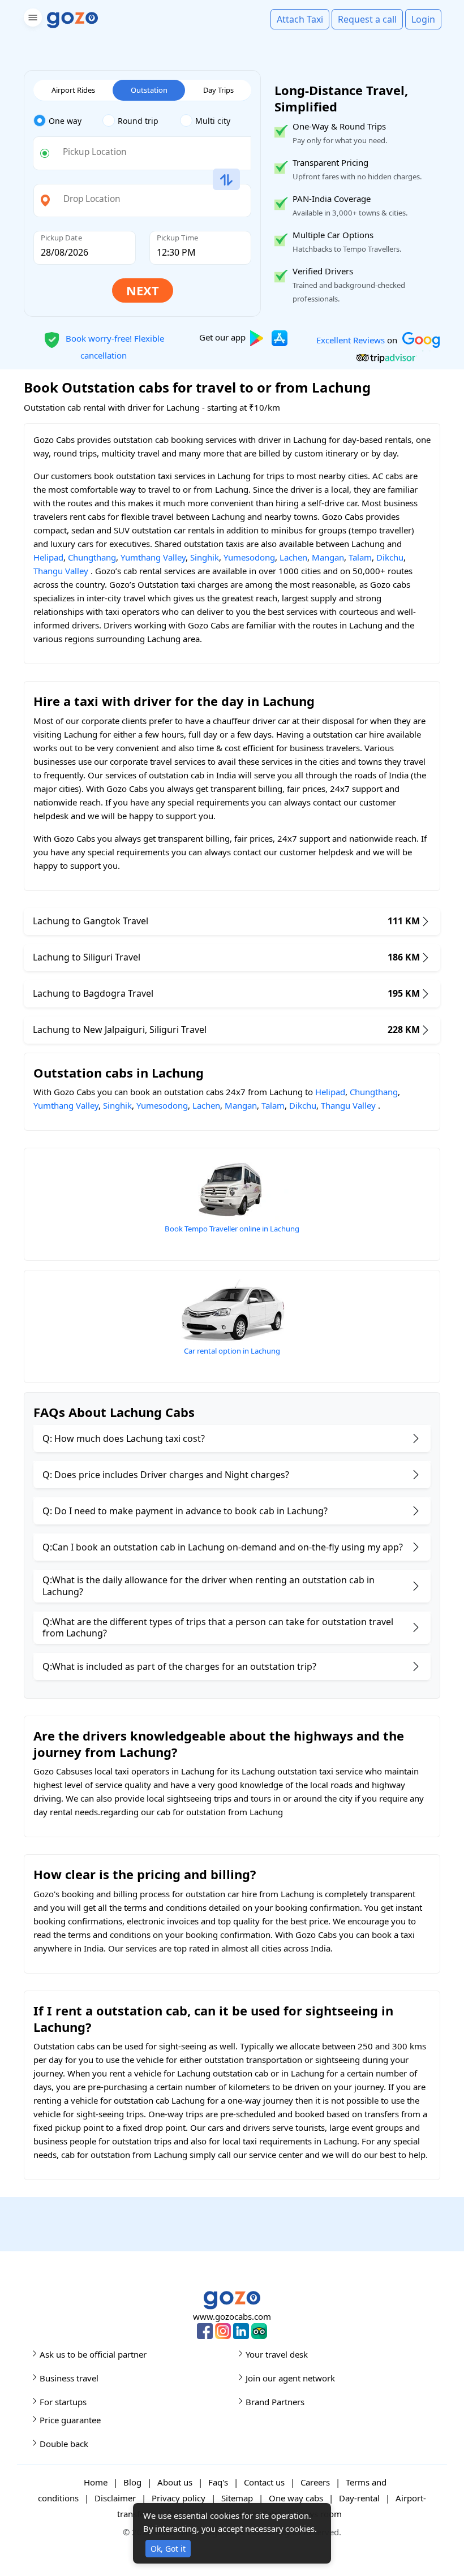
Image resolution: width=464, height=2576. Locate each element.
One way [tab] (65, 121)
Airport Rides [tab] (73, 90)
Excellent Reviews (351, 339)
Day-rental (359, 2498)
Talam (360, 557)
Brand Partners (275, 2402)
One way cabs (296, 2498)
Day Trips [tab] (218, 90)
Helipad (48, 557)
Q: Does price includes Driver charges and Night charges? (166, 1475)
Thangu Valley (61, 571)
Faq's (218, 2482)
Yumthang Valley (153, 557)
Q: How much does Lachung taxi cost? (124, 1438)
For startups (63, 2402)
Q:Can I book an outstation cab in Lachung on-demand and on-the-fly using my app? (223, 1547)
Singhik (205, 557)
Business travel (69, 2378)
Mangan (328, 557)
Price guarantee (70, 2420)
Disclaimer (115, 2498)
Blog (132, 2482)
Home (96, 2482)
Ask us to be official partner (93, 2354)
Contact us (264, 2482)
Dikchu (390, 557)
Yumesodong (249, 557)
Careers (315, 2482)
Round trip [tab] (138, 121)
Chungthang (92, 557)
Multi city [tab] (213, 121)
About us (175, 2482)
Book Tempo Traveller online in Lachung (232, 1229)
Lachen (293, 557)
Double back (64, 2444)
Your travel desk (277, 2354)
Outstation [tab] (149, 90)
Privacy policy (179, 2498)
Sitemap (237, 2498)
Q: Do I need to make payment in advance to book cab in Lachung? (185, 1511)
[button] (31, 20)
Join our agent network (290, 2378)
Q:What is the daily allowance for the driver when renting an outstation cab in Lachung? (209, 1586)
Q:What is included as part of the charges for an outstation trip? (179, 1666)
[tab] (68, 121)
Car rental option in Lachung (232, 1351)
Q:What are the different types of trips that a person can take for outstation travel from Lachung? (218, 1628)
